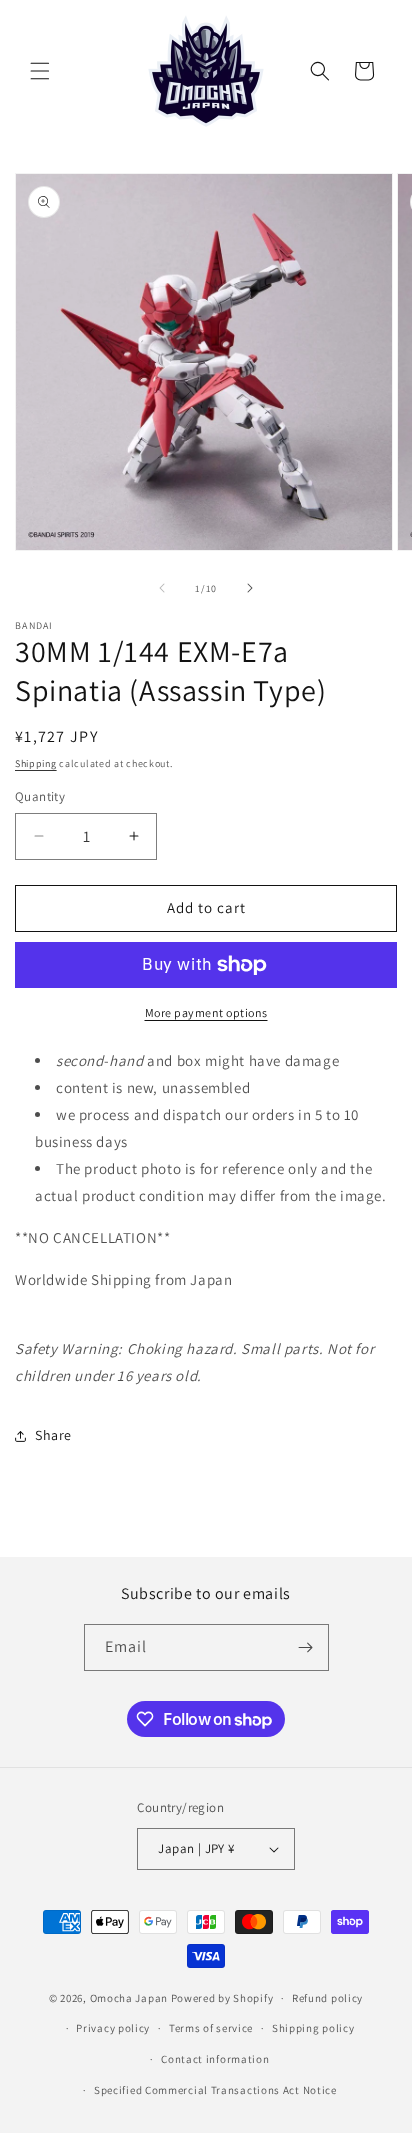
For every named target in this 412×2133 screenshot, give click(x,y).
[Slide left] (162, 588)
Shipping (36, 763)
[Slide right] (250, 588)
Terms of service (211, 2028)
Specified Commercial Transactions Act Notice (215, 2090)
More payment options (206, 1012)
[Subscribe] (306, 1647)
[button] (40, 71)
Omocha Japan (129, 1998)
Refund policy (327, 1998)
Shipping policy (313, 2028)
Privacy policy (113, 2028)
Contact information (215, 2059)
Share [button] (53, 1435)
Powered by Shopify (222, 1998)
